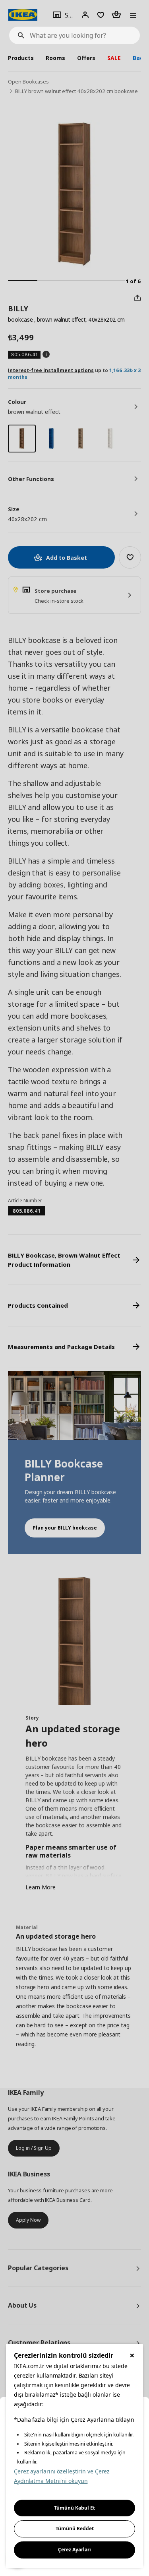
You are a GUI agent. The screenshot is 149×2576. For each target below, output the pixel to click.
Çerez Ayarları (74, 2550)
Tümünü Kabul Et (74, 2508)
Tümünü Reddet (75, 2528)
